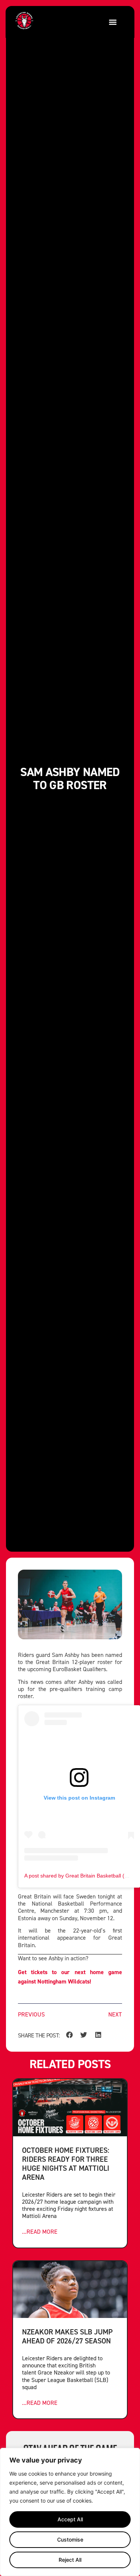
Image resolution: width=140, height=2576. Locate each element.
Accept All (70, 2519)
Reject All (70, 2560)
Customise (70, 2539)
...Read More (40, 2232)
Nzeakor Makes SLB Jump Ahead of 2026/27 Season (67, 2336)
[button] (113, 22)
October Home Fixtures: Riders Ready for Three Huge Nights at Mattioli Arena (66, 2163)
